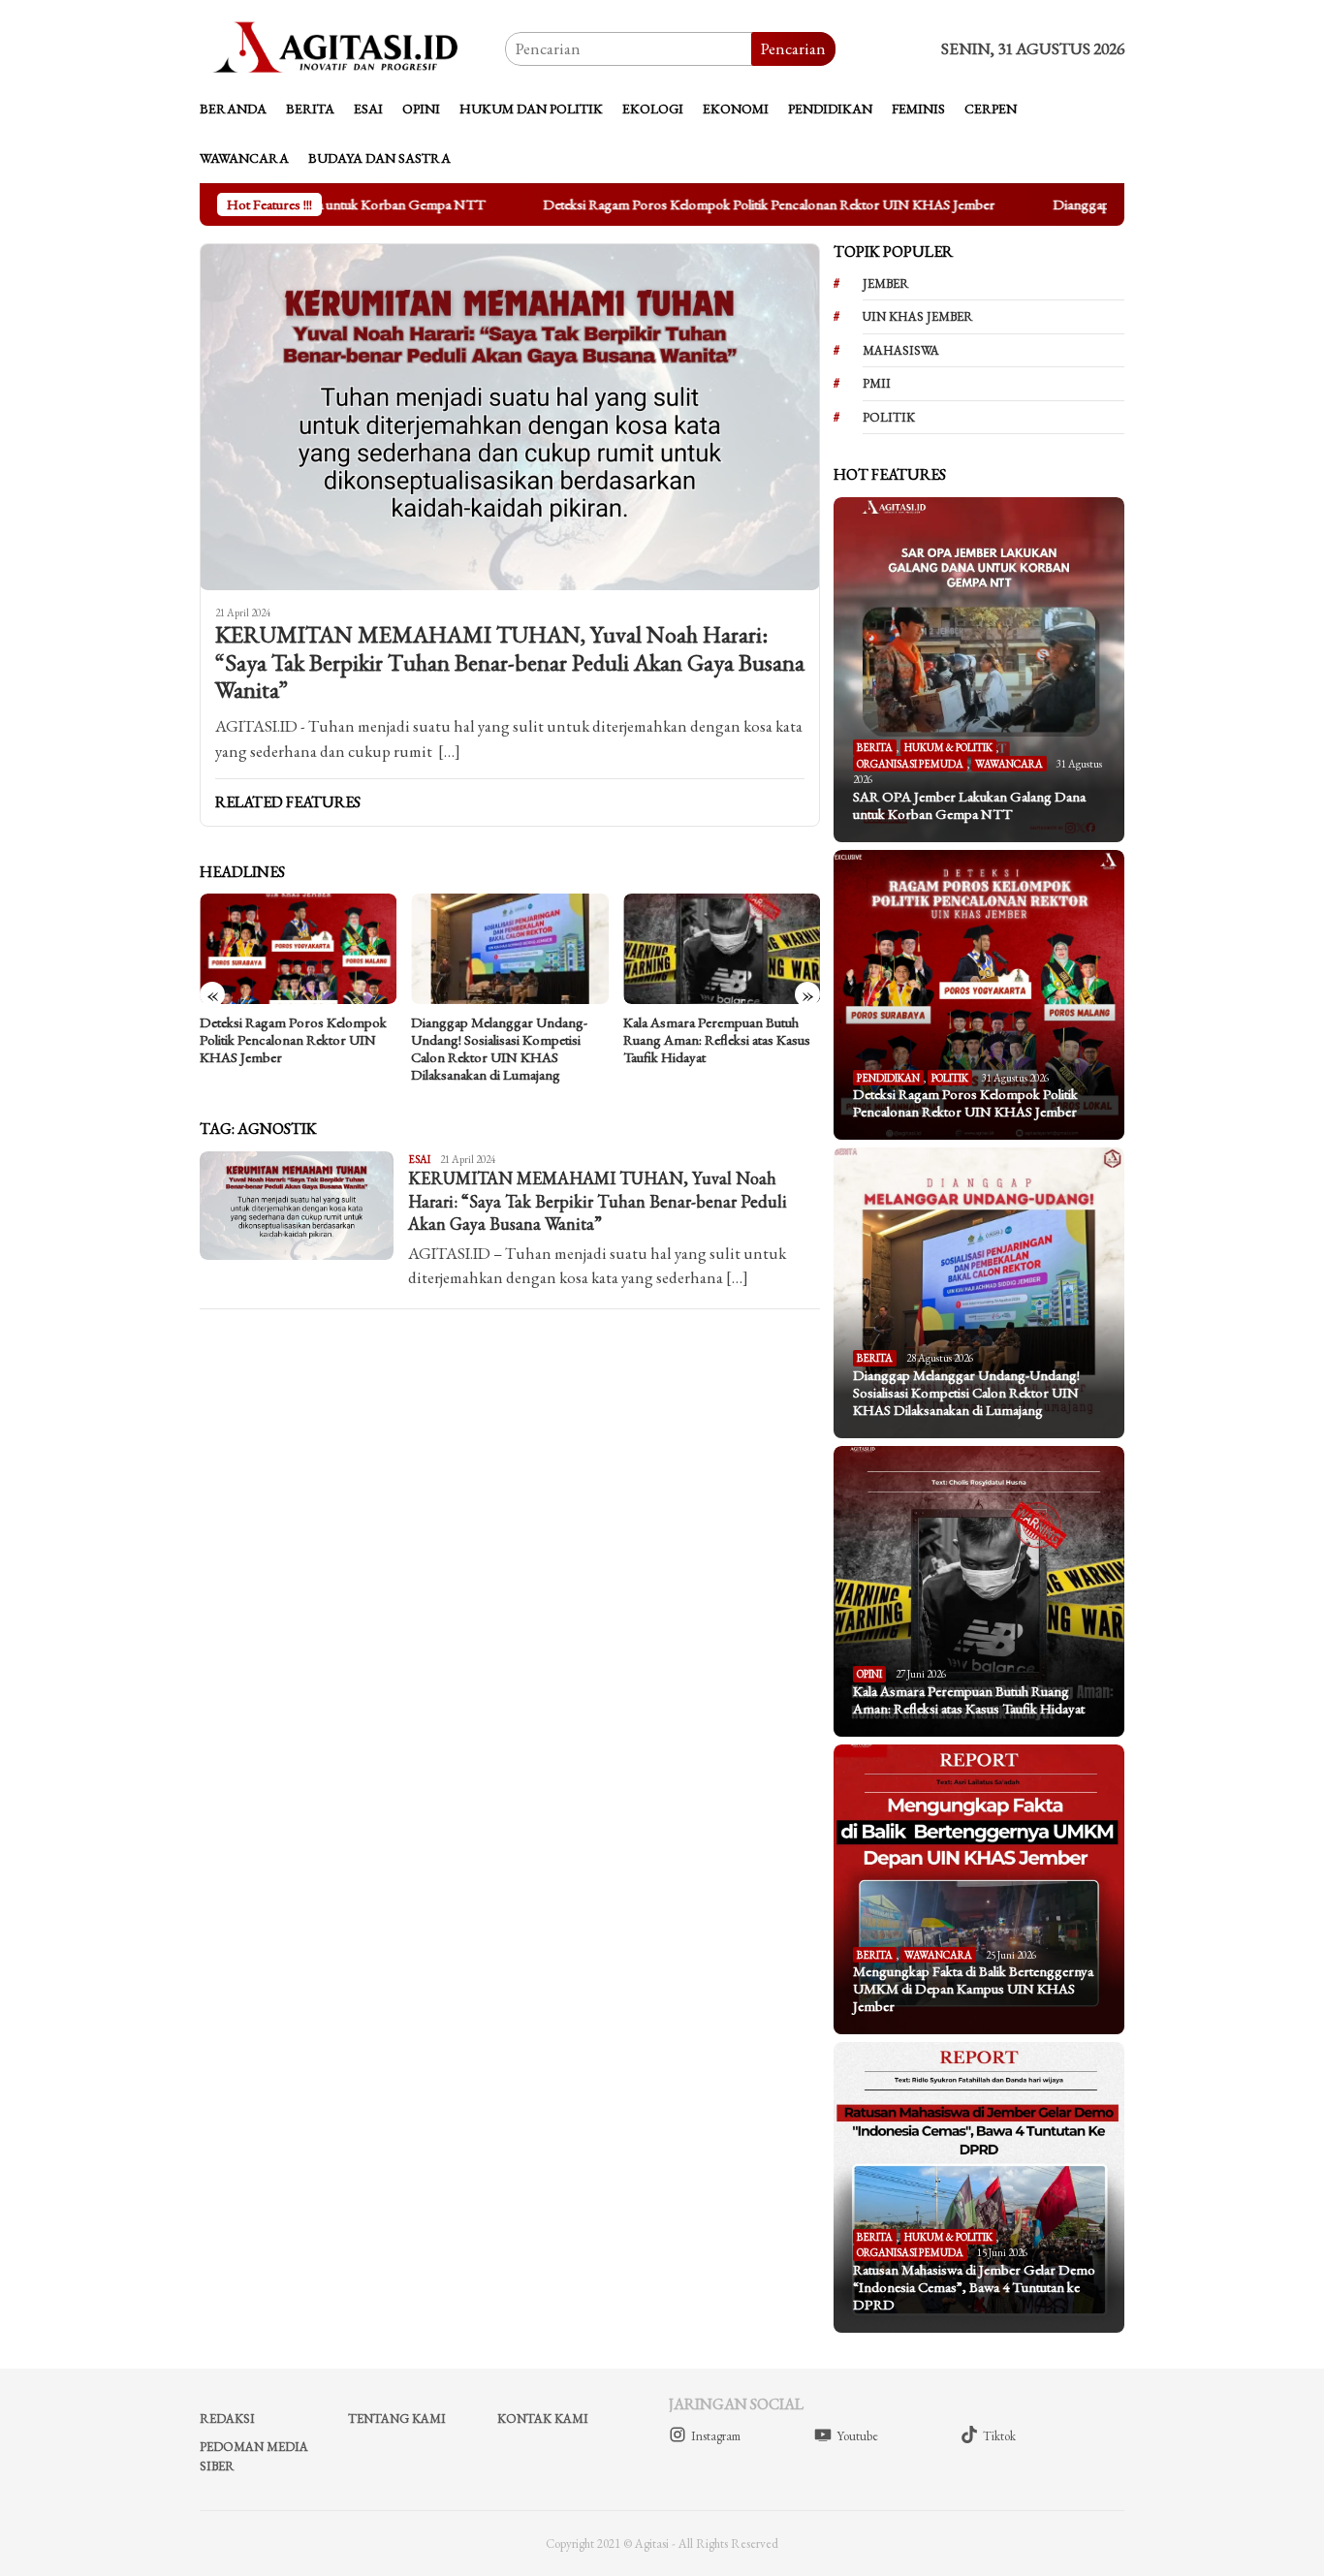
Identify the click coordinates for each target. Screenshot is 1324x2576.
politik (889, 417)
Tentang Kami (397, 2419)
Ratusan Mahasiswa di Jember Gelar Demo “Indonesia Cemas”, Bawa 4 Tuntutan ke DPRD (974, 2287)
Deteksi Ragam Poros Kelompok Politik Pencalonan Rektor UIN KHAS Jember (773, 204)
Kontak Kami (543, 2419)
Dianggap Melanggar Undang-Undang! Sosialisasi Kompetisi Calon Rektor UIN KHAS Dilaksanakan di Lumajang (499, 1049)
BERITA (875, 747)
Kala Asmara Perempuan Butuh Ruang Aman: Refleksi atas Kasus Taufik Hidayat (717, 1040)
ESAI (419, 1159)
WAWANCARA (1009, 764)
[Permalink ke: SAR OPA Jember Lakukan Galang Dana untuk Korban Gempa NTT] (979, 669)
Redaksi (227, 2419)
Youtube (857, 2436)
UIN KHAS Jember (918, 316)
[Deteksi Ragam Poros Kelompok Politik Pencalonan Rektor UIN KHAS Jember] (298, 949)
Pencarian (793, 48)
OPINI (869, 1674)
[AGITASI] (352, 47)
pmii (877, 383)
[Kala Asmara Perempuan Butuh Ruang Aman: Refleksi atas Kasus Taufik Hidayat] (722, 949)
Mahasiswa (901, 350)
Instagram (716, 2436)
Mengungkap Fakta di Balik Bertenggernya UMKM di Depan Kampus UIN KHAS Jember (973, 1989)
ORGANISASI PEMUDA (910, 764)
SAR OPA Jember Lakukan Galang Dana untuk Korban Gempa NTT (969, 805)
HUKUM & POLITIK (948, 747)
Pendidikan (888, 1078)
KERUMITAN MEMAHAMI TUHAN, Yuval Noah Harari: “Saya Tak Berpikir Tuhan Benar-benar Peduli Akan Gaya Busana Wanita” (510, 663)
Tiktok (999, 2436)
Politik (950, 1078)
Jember (886, 283)
